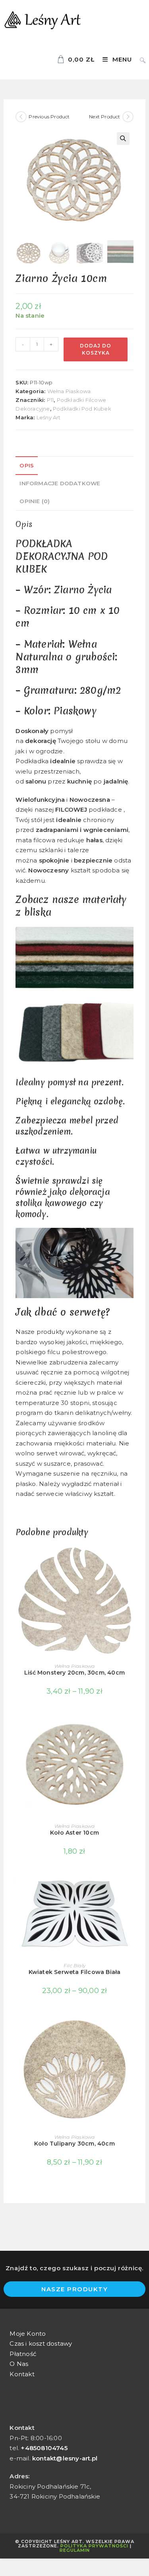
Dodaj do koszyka (96, 349)
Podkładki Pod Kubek (82, 409)
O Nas (19, 2364)
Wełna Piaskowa (69, 391)
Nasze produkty (74, 2289)
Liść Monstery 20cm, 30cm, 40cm (74, 1673)
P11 (50, 400)
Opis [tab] (27, 465)
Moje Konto (28, 2334)
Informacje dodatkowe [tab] (60, 483)
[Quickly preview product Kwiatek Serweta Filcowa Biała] (131, 1887)
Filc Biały (74, 1965)
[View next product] (128, 117)
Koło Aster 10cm (74, 1833)
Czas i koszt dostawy (41, 2343)
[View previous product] (21, 117)
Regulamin (75, 2550)
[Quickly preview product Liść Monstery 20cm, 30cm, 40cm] (131, 1558)
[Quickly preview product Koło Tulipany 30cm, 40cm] (131, 2026)
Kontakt (22, 2374)
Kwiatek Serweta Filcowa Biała (75, 1972)
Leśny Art (49, 417)
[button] (123, 139)
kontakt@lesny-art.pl (65, 2458)
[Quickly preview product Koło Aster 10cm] (131, 1727)
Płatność (23, 2354)
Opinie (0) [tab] (35, 501)
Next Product (104, 117)
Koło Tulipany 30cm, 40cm (74, 2144)
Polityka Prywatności (94, 2546)
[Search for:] (140, 59)
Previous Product (49, 117)
